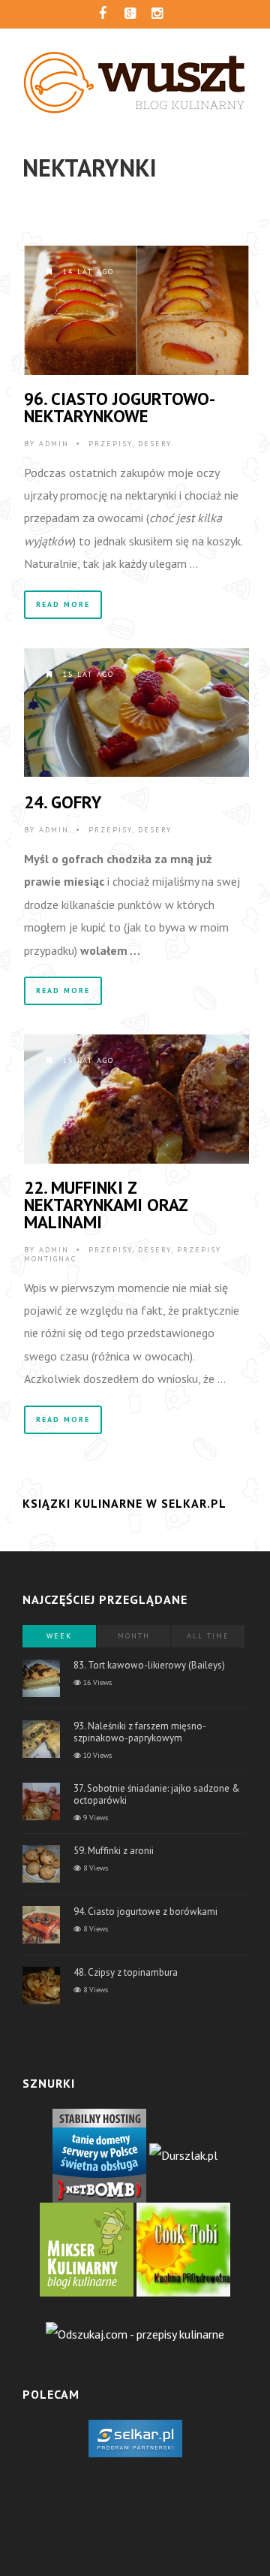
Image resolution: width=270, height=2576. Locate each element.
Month (134, 1636)
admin (54, 444)
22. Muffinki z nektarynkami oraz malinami (106, 1205)
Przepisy (110, 444)
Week (59, 1636)
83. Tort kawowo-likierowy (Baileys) (149, 1665)
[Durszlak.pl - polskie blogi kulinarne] (183, 2154)
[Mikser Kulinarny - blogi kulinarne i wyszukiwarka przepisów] (87, 2248)
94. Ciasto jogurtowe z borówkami (145, 1912)
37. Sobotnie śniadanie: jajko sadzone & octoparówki (157, 1794)
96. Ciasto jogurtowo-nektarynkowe (120, 407)
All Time (208, 1636)
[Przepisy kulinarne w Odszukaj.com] (135, 2333)
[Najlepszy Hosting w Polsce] (99, 2154)
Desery (155, 444)
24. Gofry (63, 802)
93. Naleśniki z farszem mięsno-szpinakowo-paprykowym (140, 1732)
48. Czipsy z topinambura (126, 1972)
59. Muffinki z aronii (114, 1851)
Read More (63, 604)
